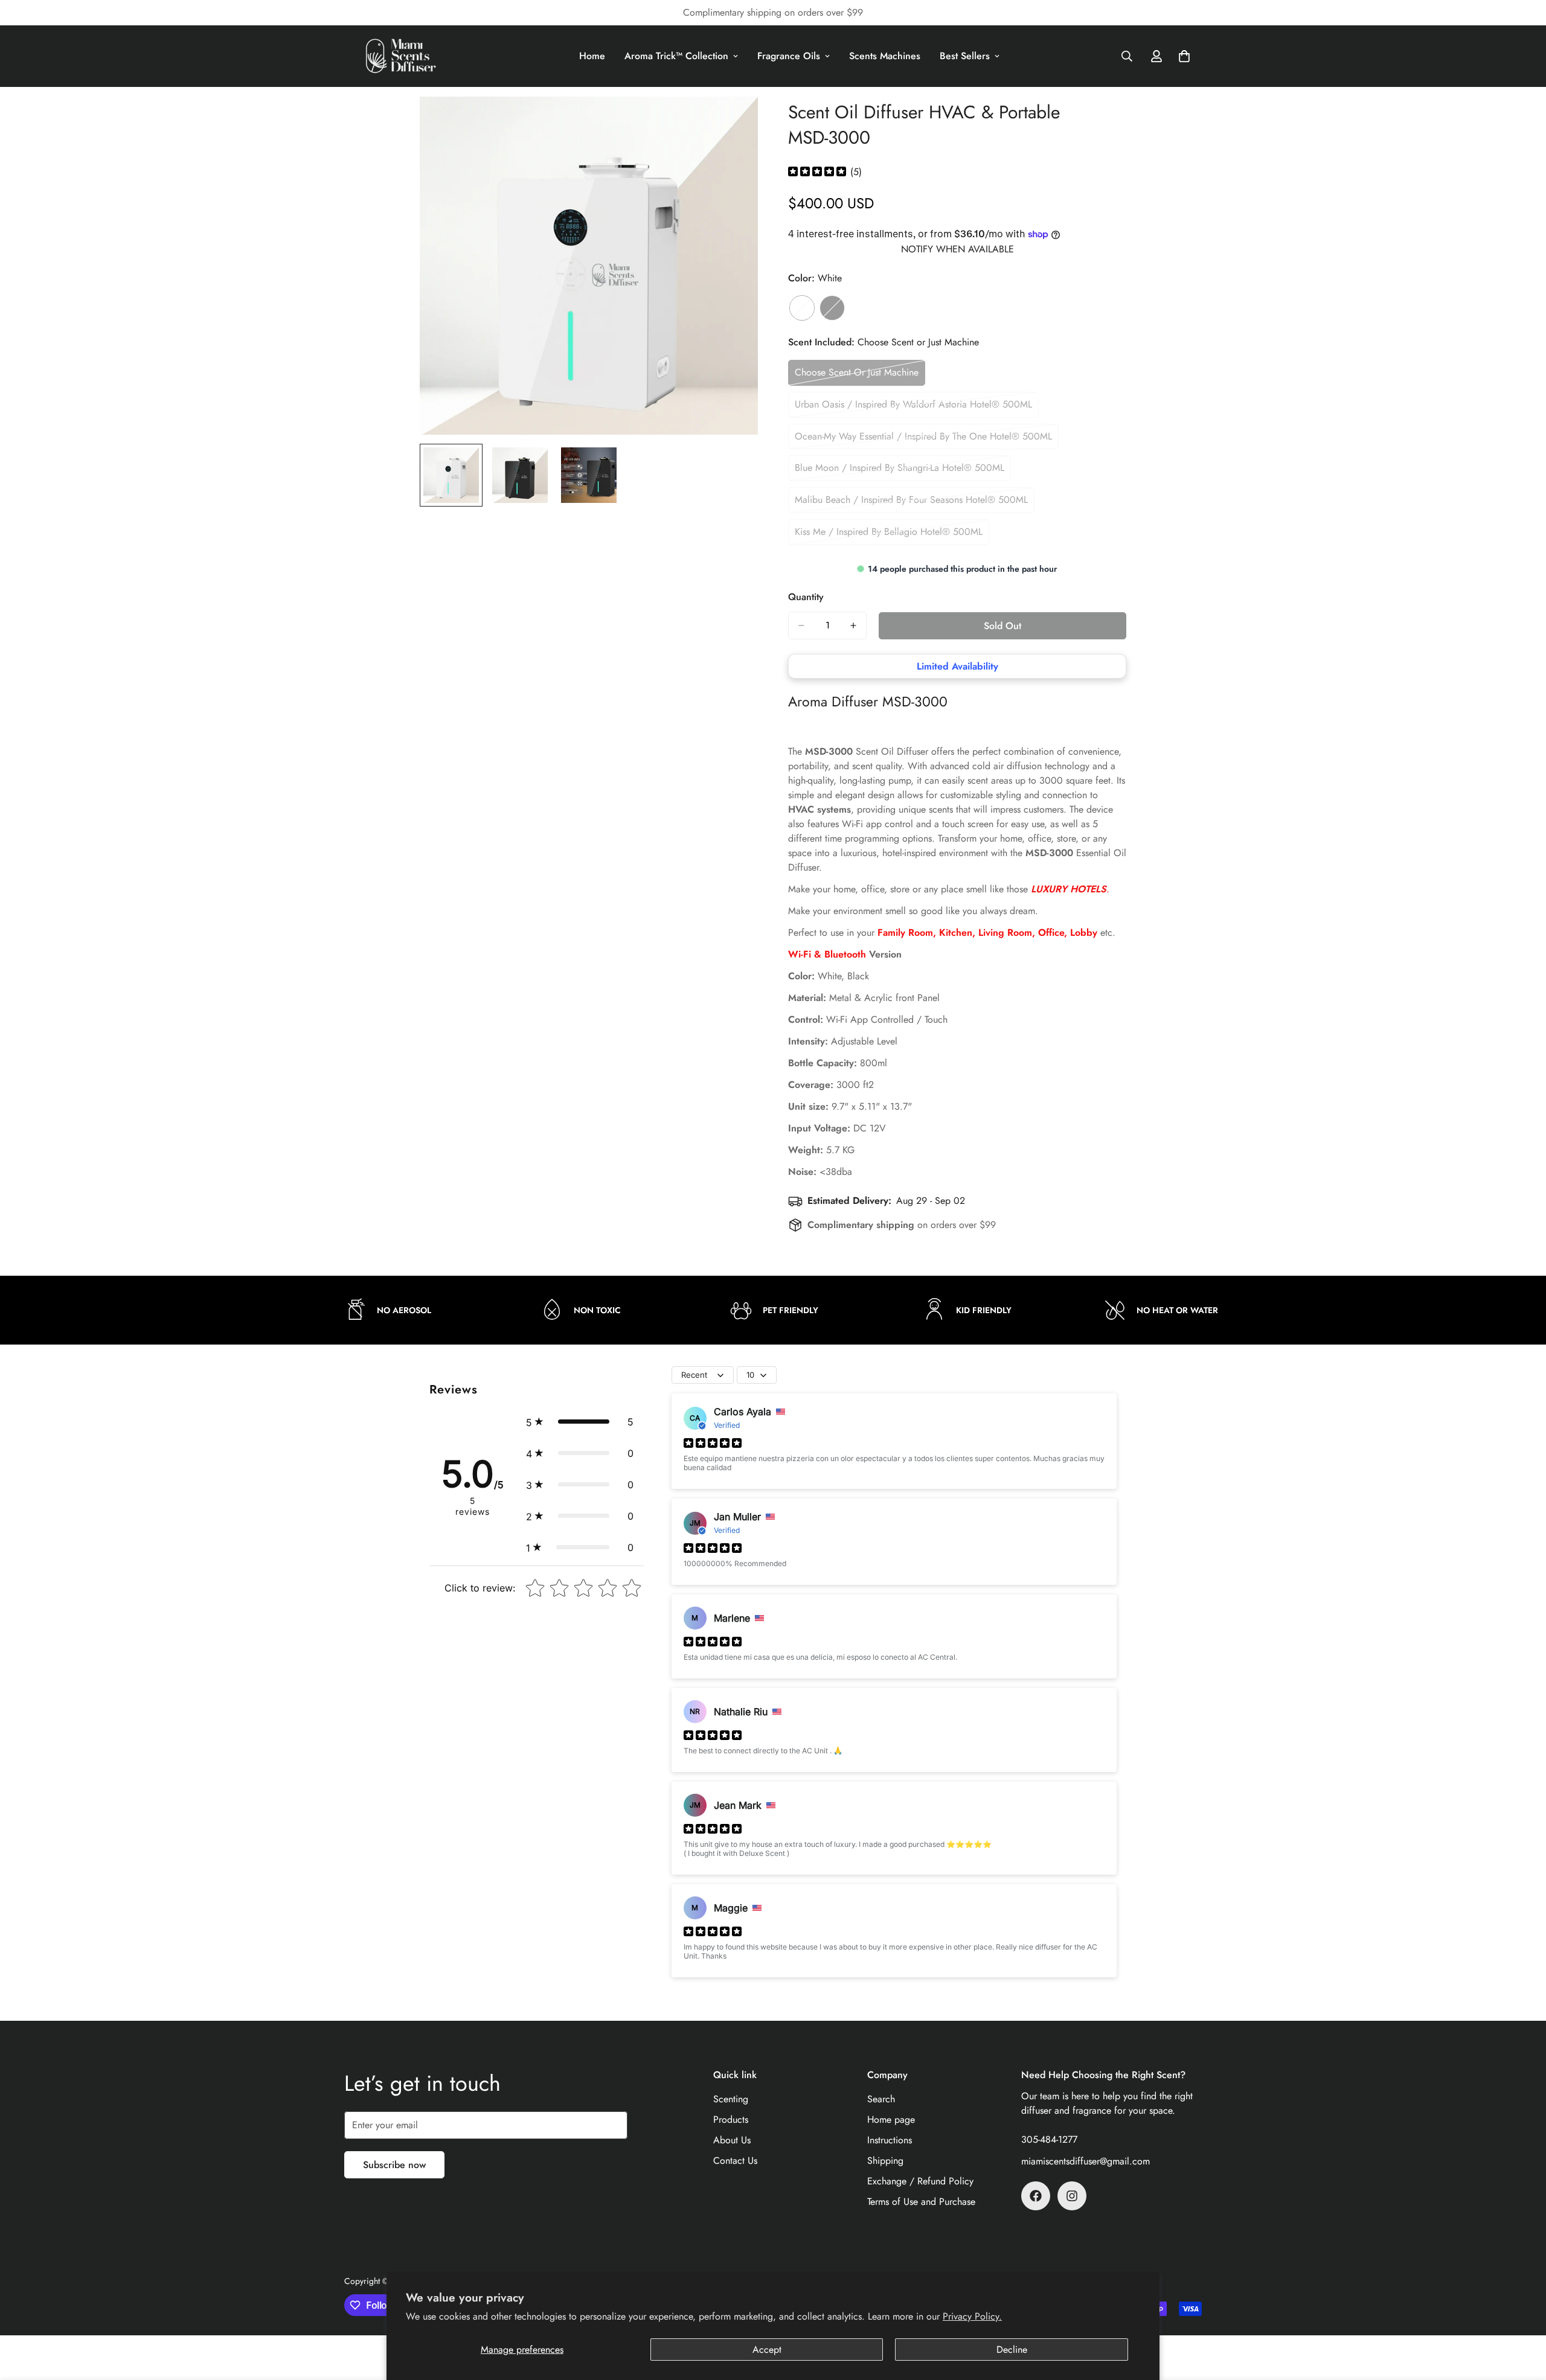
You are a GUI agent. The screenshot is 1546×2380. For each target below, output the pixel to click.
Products (731, 2119)
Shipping (885, 2161)
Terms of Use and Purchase (921, 2202)
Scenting (731, 2099)
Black (832, 308)
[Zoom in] (732, 122)
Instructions (890, 2140)
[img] (817, 172)
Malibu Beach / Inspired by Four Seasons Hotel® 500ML (911, 503)
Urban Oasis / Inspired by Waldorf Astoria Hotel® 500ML (913, 408)
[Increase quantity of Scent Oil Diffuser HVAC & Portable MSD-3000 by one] (853, 625)
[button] (580, 1422)
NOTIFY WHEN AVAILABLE (957, 249)
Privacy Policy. (972, 2316)
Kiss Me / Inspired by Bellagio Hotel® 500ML (889, 535)
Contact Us (735, 2161)
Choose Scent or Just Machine (857, 376)
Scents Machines (885, 56)
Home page (891, 2119)
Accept (767, 2350)
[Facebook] (1036, 2196)
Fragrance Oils (789, 56)
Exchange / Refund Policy (920, 2181)
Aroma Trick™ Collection (676, 56)
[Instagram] (1072, 2196)
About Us (732, 2140)
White (802, 308)
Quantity (806, 597)
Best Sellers (965, 56)
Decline (1012, 2350)
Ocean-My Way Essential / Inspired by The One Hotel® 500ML (923, 440)
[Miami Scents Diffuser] (402, 56)
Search (881, 2099)
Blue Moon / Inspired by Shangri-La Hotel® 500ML (900, 471)
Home (592, 56)
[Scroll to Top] (1522, 2314)
